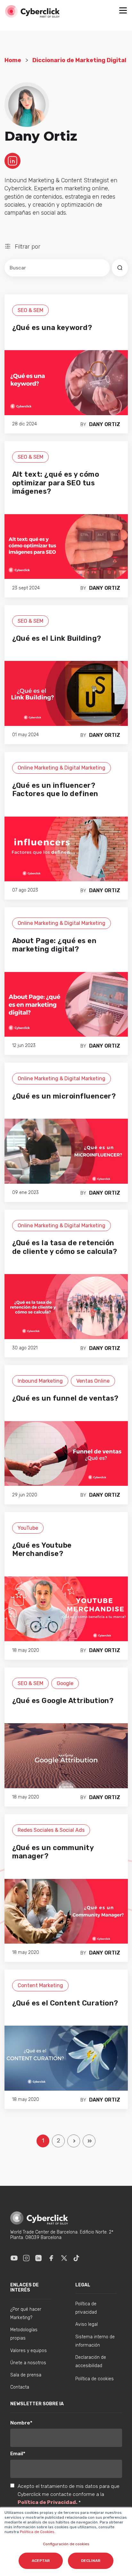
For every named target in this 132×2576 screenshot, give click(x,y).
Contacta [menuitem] (20, 2387)
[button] (123, 11)
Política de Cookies (37, 2532)
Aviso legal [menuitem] (87, 2324)
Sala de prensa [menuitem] (26, 2375)
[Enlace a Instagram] (26, 2258)
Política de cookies (95, 2379)
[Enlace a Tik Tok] (76, 2258)
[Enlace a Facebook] (51, 2258)
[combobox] (57, 268)
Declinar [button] (91, 2561)
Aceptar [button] (41, 2561)
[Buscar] (120, 268)
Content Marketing (40, 1985)
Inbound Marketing (40, 1381)
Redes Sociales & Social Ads (51, 1830)
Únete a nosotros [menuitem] (28, 2363)
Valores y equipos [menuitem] (29, 2351)
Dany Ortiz (105, 424)
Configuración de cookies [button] (66, 2544)
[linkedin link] (12, 160)
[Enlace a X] (64, 2258)
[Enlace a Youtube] (14, 2258)
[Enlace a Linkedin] (38, 2258)
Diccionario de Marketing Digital (79, 60)
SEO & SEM (30, 310)
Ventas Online (93, 1381)
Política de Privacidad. (48, 2502)
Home (13, 60)
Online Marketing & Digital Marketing (62, 768)
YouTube (28, 1528)
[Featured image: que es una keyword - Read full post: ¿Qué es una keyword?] (66, 382)
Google (65, 1683)
